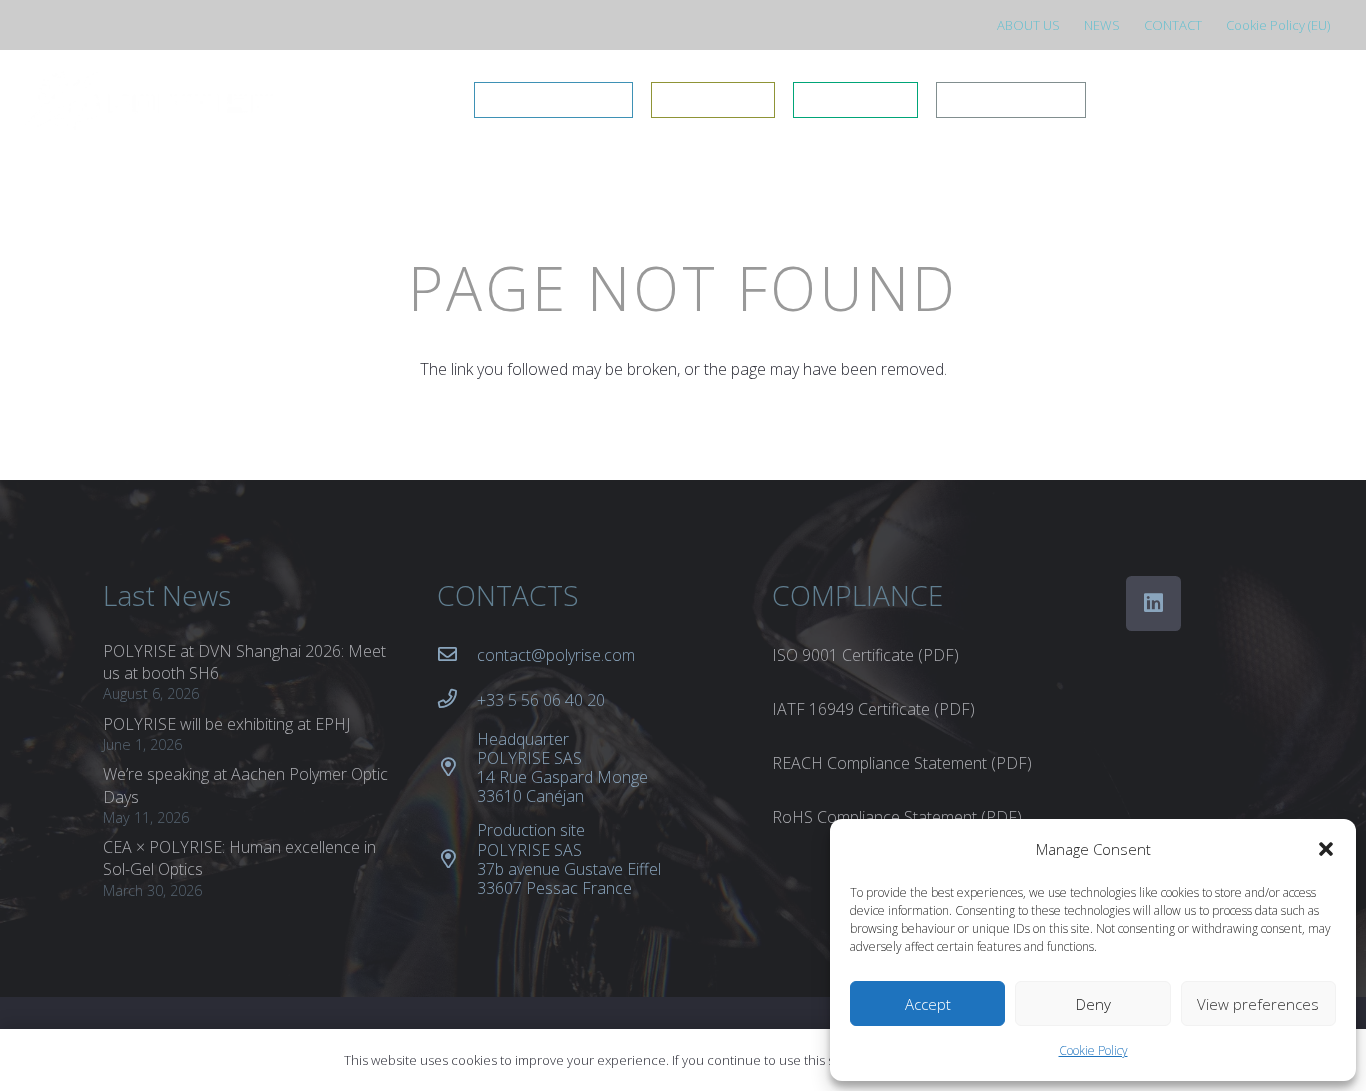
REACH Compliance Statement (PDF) (902, 763)
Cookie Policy (1093, 1050)
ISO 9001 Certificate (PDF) (865, 655)
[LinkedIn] (1153, 603)
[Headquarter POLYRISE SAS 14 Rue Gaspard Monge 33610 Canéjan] (457, 767)
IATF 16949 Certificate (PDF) (873, 709)
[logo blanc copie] (148, 100)
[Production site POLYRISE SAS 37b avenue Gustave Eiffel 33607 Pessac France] (457, 859)
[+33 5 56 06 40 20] (457, 700)
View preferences (1258, 1004)
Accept (928, 1004)
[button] (1326, 849)
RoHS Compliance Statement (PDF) (897, 817)
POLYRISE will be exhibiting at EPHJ (226, 724)
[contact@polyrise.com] (457, 655)
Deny (1093, 1004)
